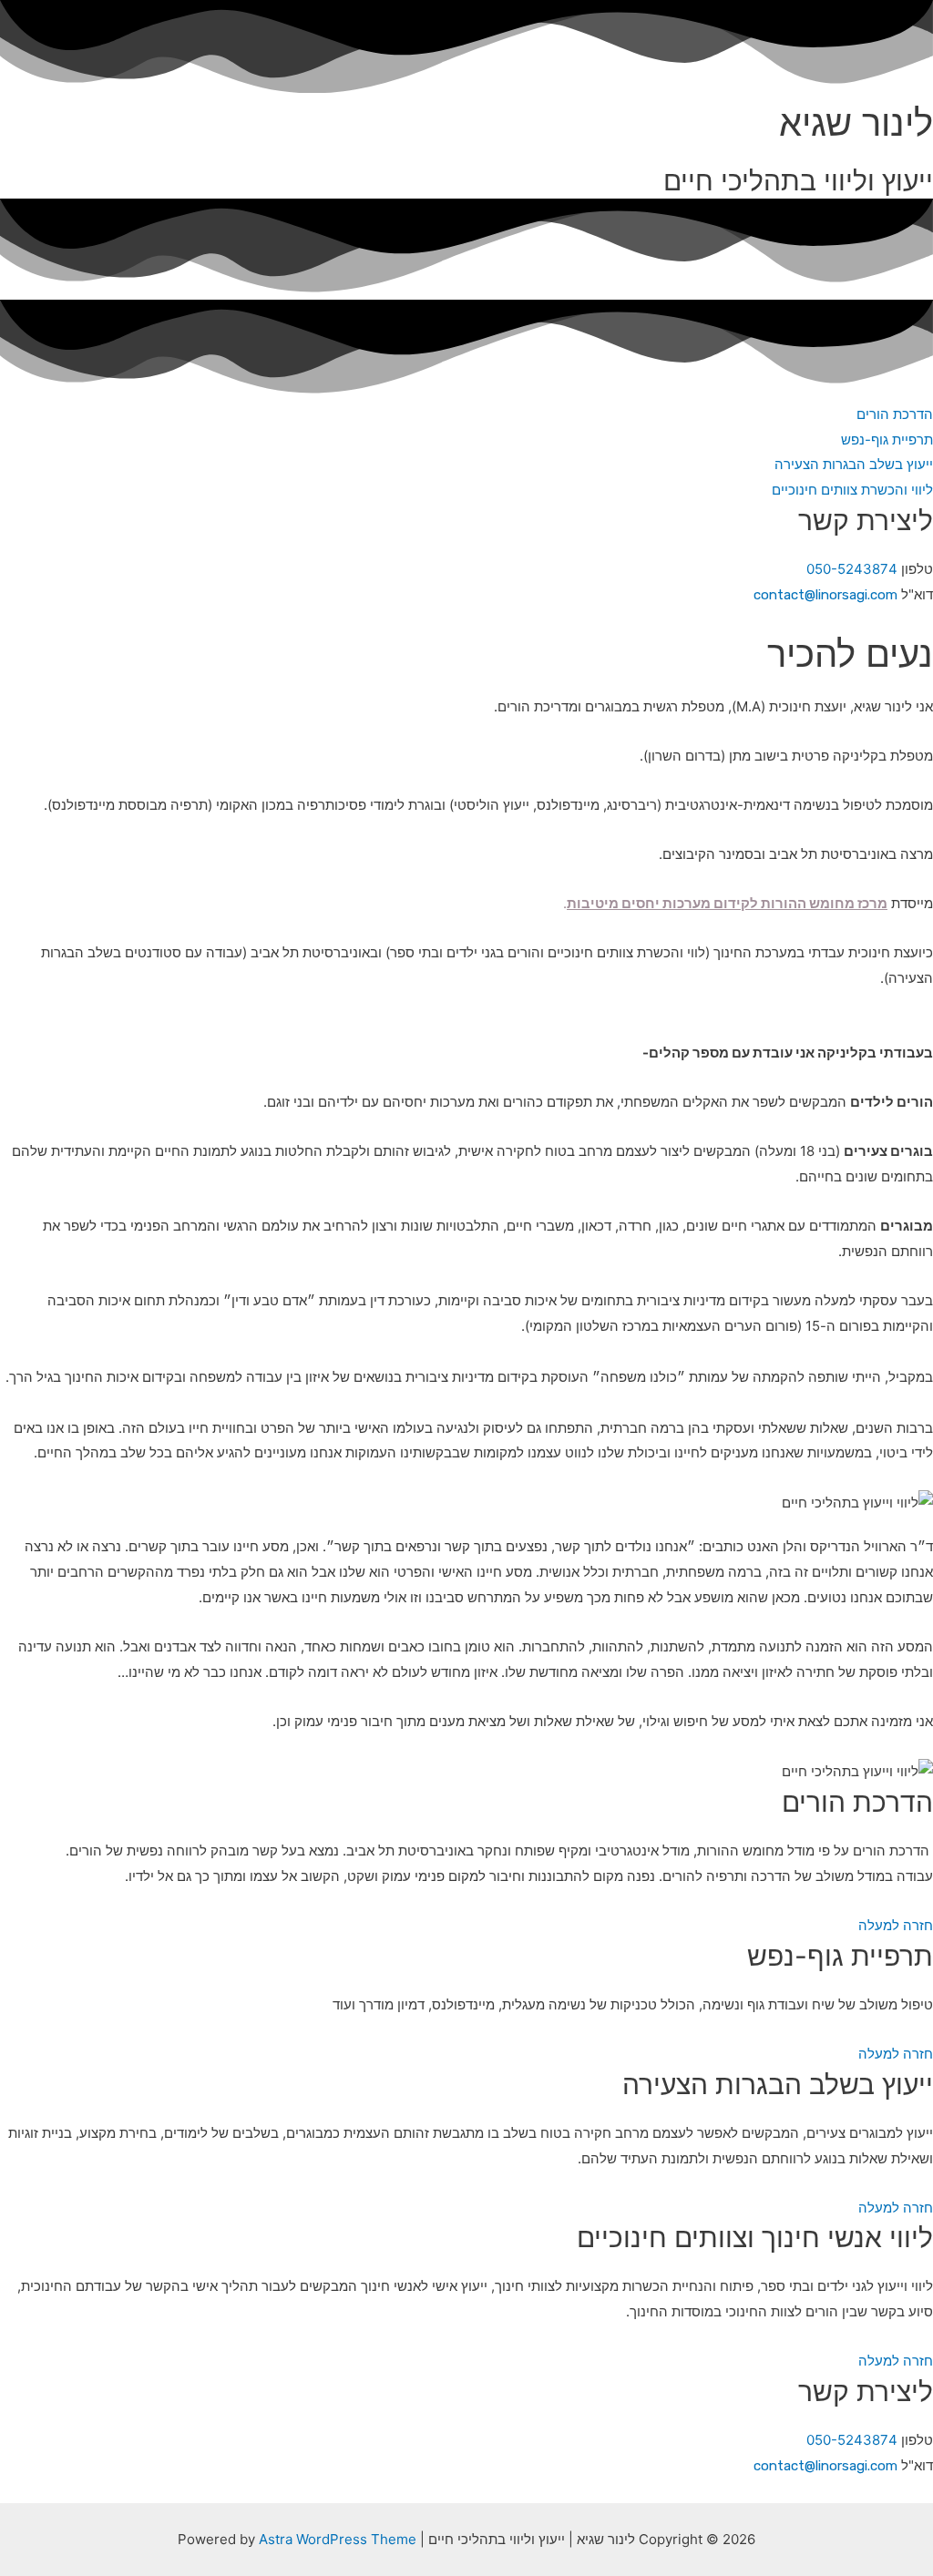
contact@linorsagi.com (825, 595)
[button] (895, 414)
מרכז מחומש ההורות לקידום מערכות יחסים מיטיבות (727, 903)
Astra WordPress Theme (338, 2539)
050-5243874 (852, 569)
